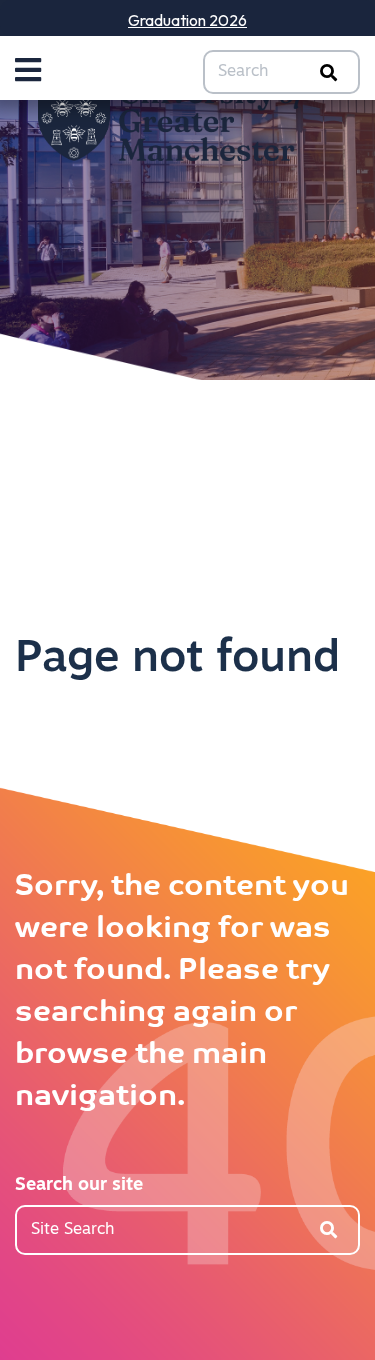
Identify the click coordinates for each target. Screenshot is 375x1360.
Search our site (79, 1186)
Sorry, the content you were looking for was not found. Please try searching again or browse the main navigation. (182, 992)
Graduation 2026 (187, 20)
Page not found (177, 659)
